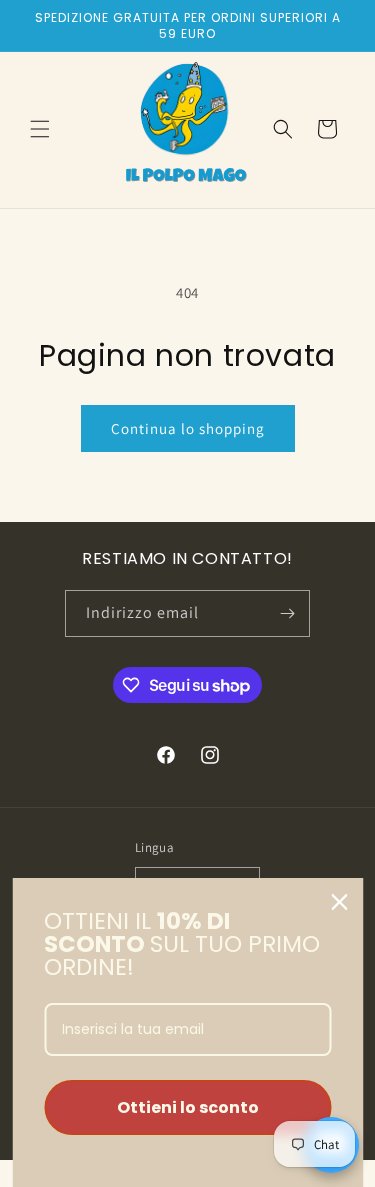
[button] (40, 129)
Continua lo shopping (188, 428)
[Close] (339, 902)
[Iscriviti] (287, 613)
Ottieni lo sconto (188, 1107)
